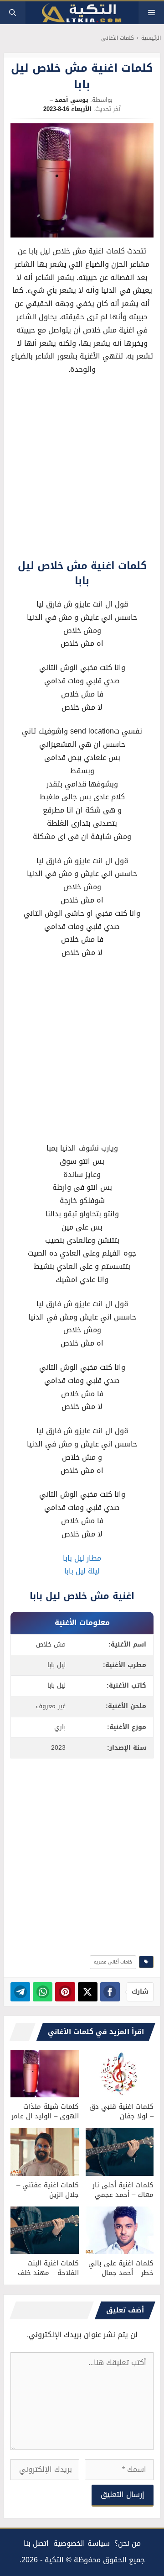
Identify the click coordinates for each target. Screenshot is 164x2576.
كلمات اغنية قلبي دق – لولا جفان (121, 2111)
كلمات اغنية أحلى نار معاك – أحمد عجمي (123, 2190)
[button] (13, 13)
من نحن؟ (128, 2543)
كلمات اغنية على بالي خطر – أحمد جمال (121, 2268)
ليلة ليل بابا (82, 1571)
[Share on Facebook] (110, 1992)
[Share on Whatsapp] (43, 1992)
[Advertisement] (82, 470)
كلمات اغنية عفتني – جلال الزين (48, 2190)
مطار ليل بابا (82, 1558)
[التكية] (82, 13)
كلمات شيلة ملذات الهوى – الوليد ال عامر (45, 2111)
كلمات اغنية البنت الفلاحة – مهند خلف (48, 2268)
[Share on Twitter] (88, 1992)
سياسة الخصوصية (82, 2543)
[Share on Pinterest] (65, 1992)
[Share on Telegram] (20, 1992)
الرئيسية (151, 38)
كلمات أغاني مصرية (113, 1962)
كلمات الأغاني (118, 38)
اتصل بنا (36, 2543)
